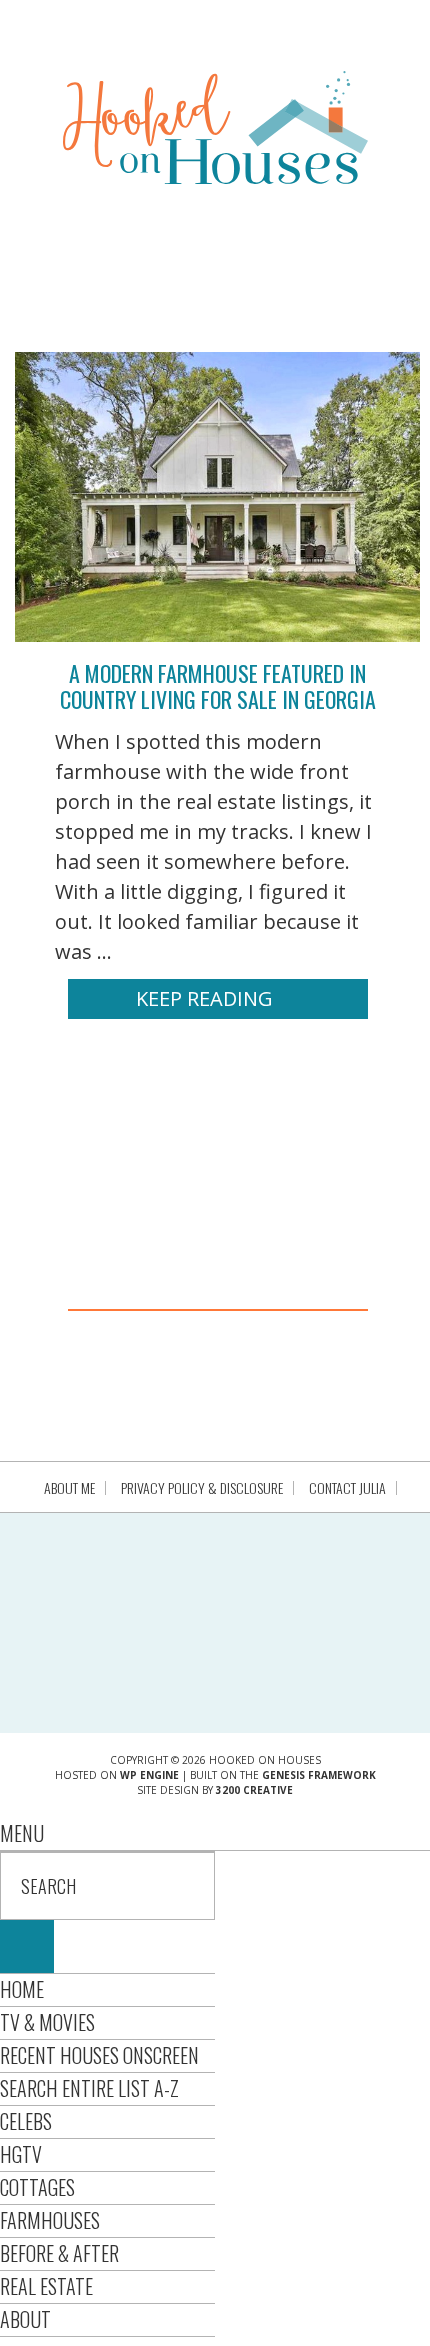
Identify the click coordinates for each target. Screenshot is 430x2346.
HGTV (21, 2154)
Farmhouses (50, 2220)
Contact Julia (347, 1488)
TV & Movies (47, 2022)
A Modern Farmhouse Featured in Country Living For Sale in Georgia (218, 686)
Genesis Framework (319, 1775)
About (25, 2319)
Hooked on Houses (215, 127)
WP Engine (149, 1775)
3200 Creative (254, 1790)
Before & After (59, 2253)
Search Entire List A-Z (89, 2088)
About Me (69, 1488)
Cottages (37, 2187)
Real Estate (46, 2286)
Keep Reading (204, 998)
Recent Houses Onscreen (99, 2055)
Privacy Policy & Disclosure (202, 1488)
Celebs (26, 2121)
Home (22, 1989)
